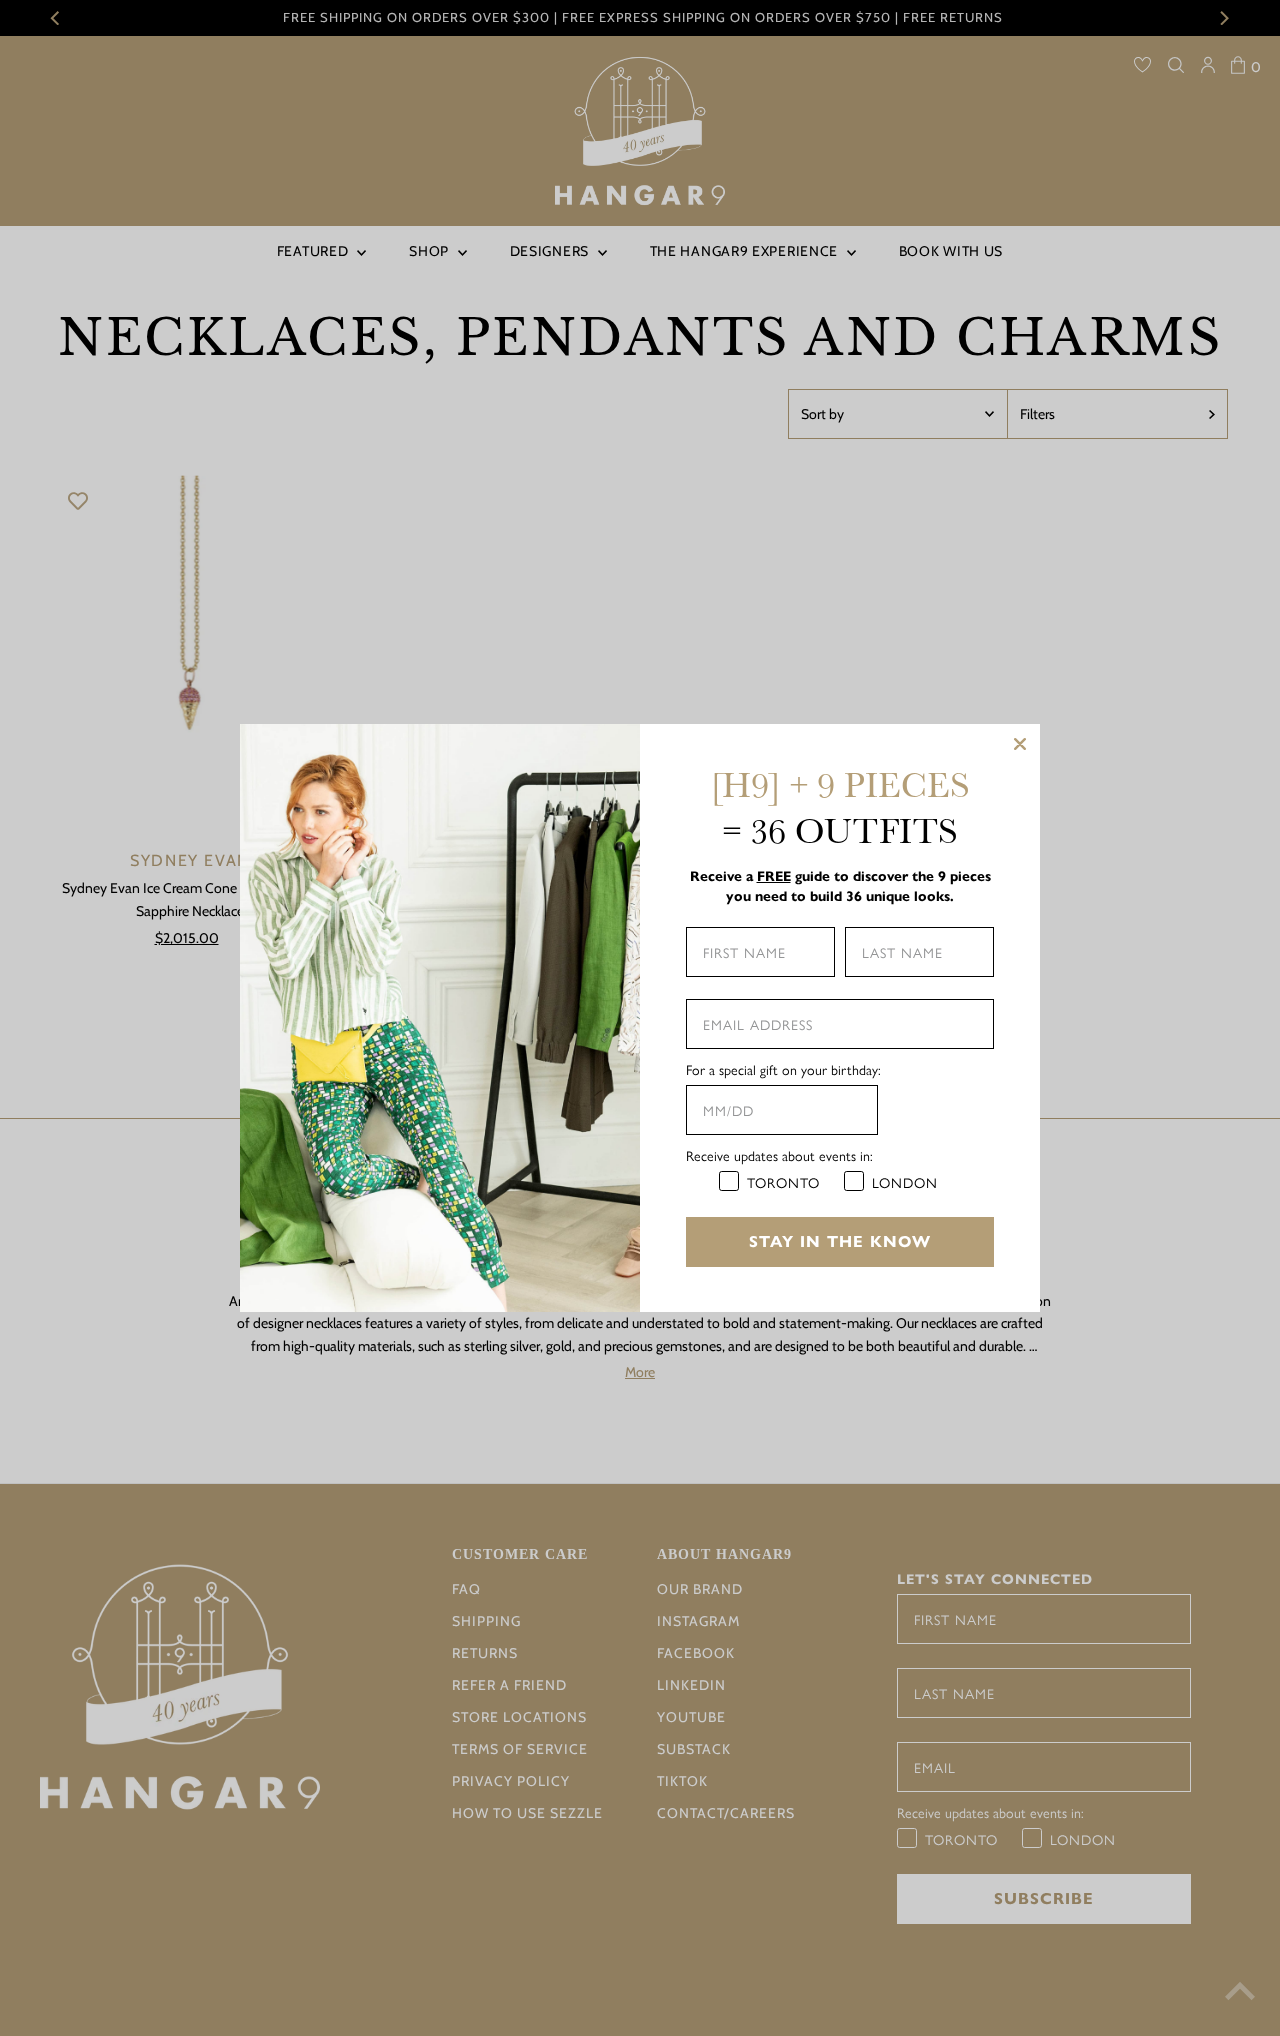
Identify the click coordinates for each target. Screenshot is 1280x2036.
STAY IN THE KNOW (840, 1241)
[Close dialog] (1020, 744)
